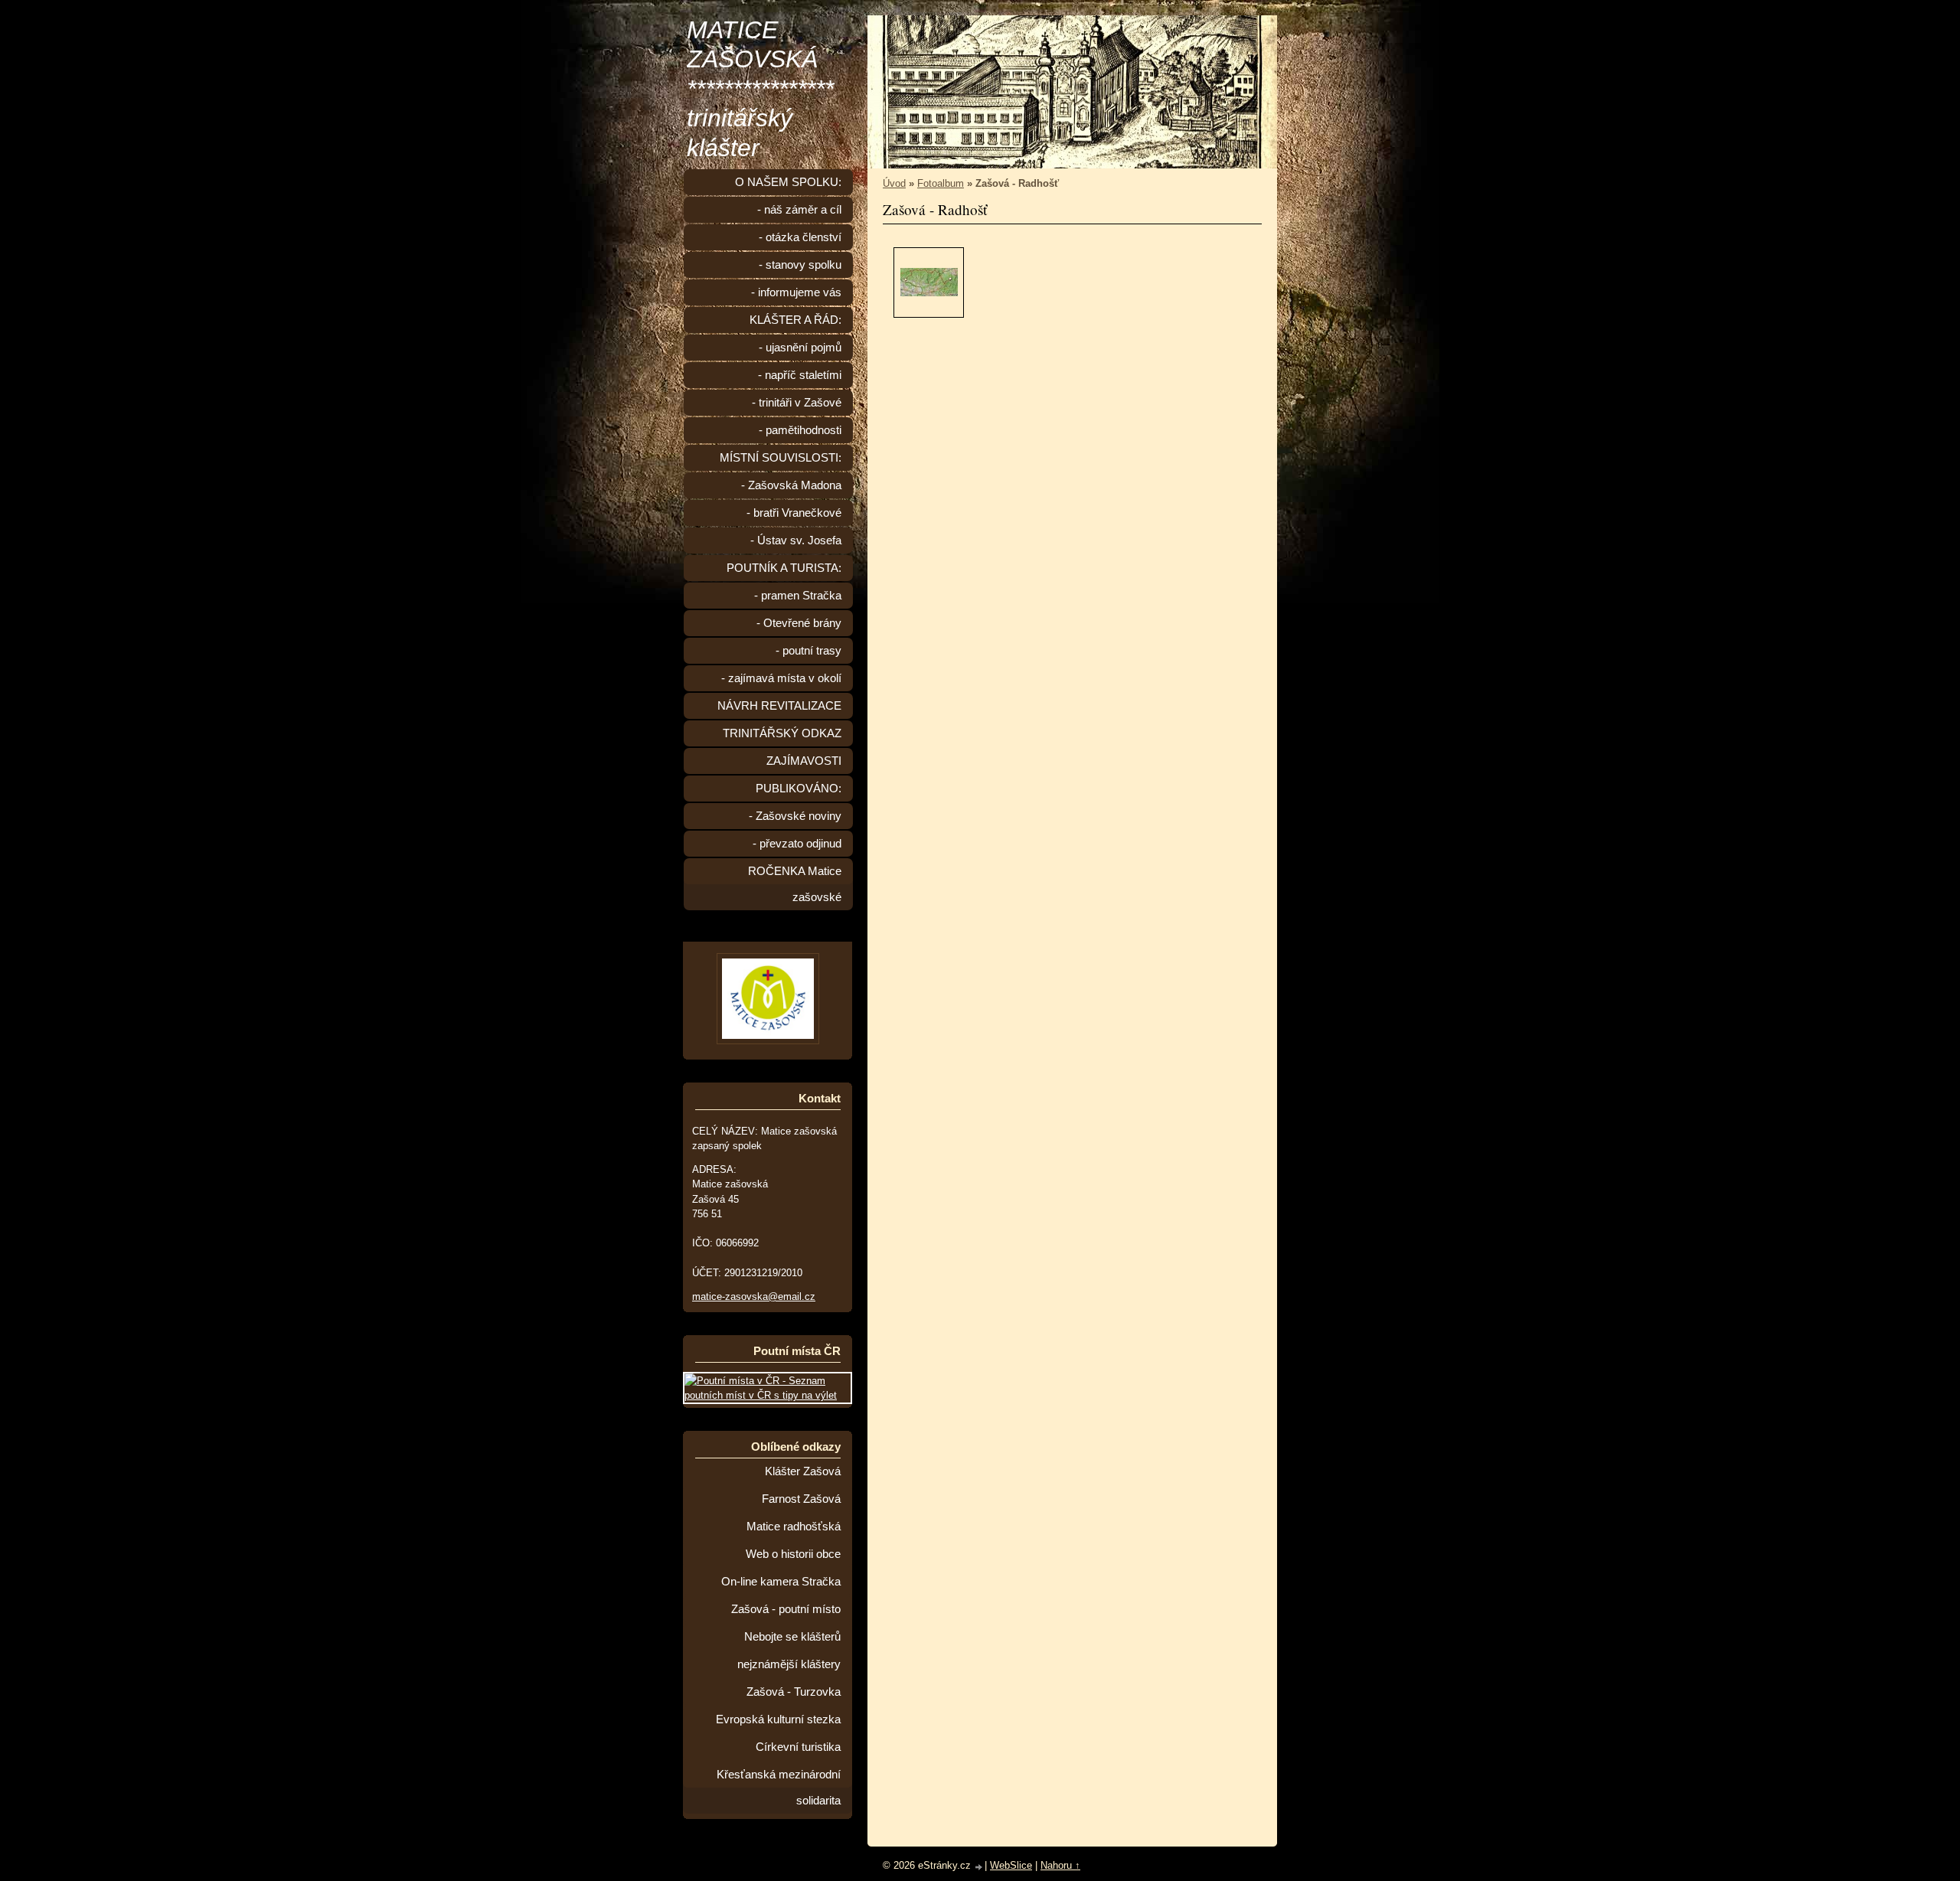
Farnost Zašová (801, 1499)
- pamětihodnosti (800, 430)
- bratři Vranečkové (794, 513)
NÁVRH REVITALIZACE (779, 706)
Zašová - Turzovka (794, 1692)
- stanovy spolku (800, 265)
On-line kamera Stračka (781, 1582)
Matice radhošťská (794, 1527)
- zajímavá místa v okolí (781, 678)
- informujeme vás (796, 292)
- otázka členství (800, 237)
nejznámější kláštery (789, 1664)
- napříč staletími (800, 375)
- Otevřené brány (799, 623)
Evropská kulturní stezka (778, 1719)
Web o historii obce (793, 1554)
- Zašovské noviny (795, 816)
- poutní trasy (808, 651)
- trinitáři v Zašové (797, 403)
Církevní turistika (798, 1747)
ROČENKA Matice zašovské (795, 884)
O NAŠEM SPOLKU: (788, 182)
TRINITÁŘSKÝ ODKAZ (782, 733)
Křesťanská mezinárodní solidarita (779, 1788)
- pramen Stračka (798, 596)
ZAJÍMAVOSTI (804, 761)
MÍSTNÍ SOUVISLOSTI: (781, 458)
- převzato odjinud (797, 844)
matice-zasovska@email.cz (754, 1296)
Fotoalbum (941, 183)
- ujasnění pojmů (800, 348)
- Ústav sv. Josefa (796, 540)
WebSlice (1011, 1865)
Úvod (894, 183)
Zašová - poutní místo (786, 1609)
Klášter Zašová (803, 1471)
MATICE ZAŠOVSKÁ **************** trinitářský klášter (760, 89)
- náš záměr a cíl (799, 210)
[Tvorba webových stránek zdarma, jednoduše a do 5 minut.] (979, 1867)
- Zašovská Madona (791, 485)
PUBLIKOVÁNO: (799, 789)
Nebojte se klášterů (792, 1637)
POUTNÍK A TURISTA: (784, 568)
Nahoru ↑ (1060, 1865)
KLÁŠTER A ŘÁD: (795, 320)
